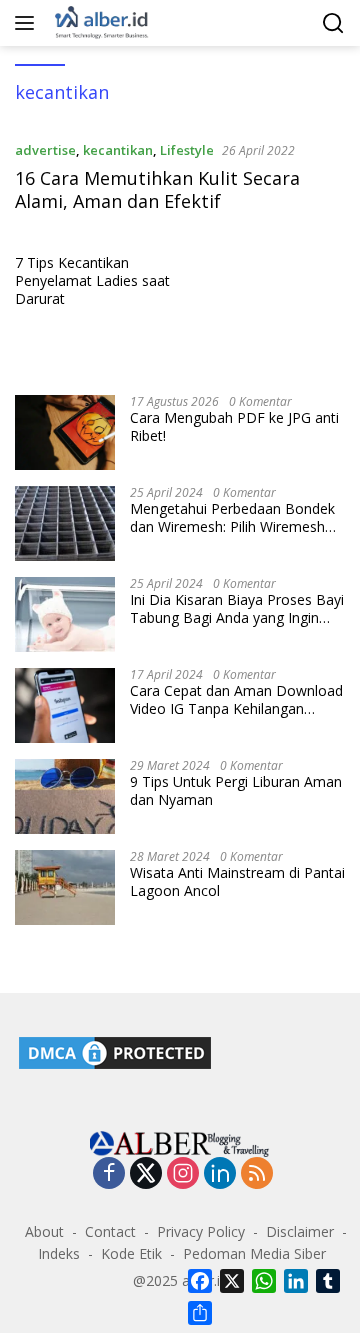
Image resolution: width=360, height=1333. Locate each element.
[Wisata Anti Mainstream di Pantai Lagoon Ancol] (65, 887)
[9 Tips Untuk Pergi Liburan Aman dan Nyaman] (65, 796)
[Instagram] (183, 1174)
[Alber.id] (99, 23)
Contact (110, 1231)
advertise (45, 150)
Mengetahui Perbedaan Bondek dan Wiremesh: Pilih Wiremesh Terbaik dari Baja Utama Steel (232, 518)
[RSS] (257, 1174)
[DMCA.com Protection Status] (115, 1051)
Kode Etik (131, 1253)
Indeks (59, 1253)
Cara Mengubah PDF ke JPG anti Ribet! (234, 427)
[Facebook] (109, 1174)
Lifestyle (187, 150)
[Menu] (28, 23)
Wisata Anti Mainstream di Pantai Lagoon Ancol (237, 882)
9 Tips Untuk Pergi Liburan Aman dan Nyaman (236, 791)
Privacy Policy (201, 1231)
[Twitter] (146, 1174)
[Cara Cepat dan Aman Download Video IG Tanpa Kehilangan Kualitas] (65, 705)
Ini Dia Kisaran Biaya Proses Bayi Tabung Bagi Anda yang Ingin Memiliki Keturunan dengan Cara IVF (237, 609)
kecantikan (118, 150)
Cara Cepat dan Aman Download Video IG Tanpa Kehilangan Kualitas (236, 700)
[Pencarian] (333, 23)
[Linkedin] (220, 1174)
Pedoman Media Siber (254, 1253)
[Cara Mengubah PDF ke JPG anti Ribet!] (65, 432)
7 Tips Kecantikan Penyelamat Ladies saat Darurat (92, 281)
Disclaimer (300, 1231)
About (44, 1231)
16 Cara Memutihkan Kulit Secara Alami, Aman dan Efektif (157, 189)
